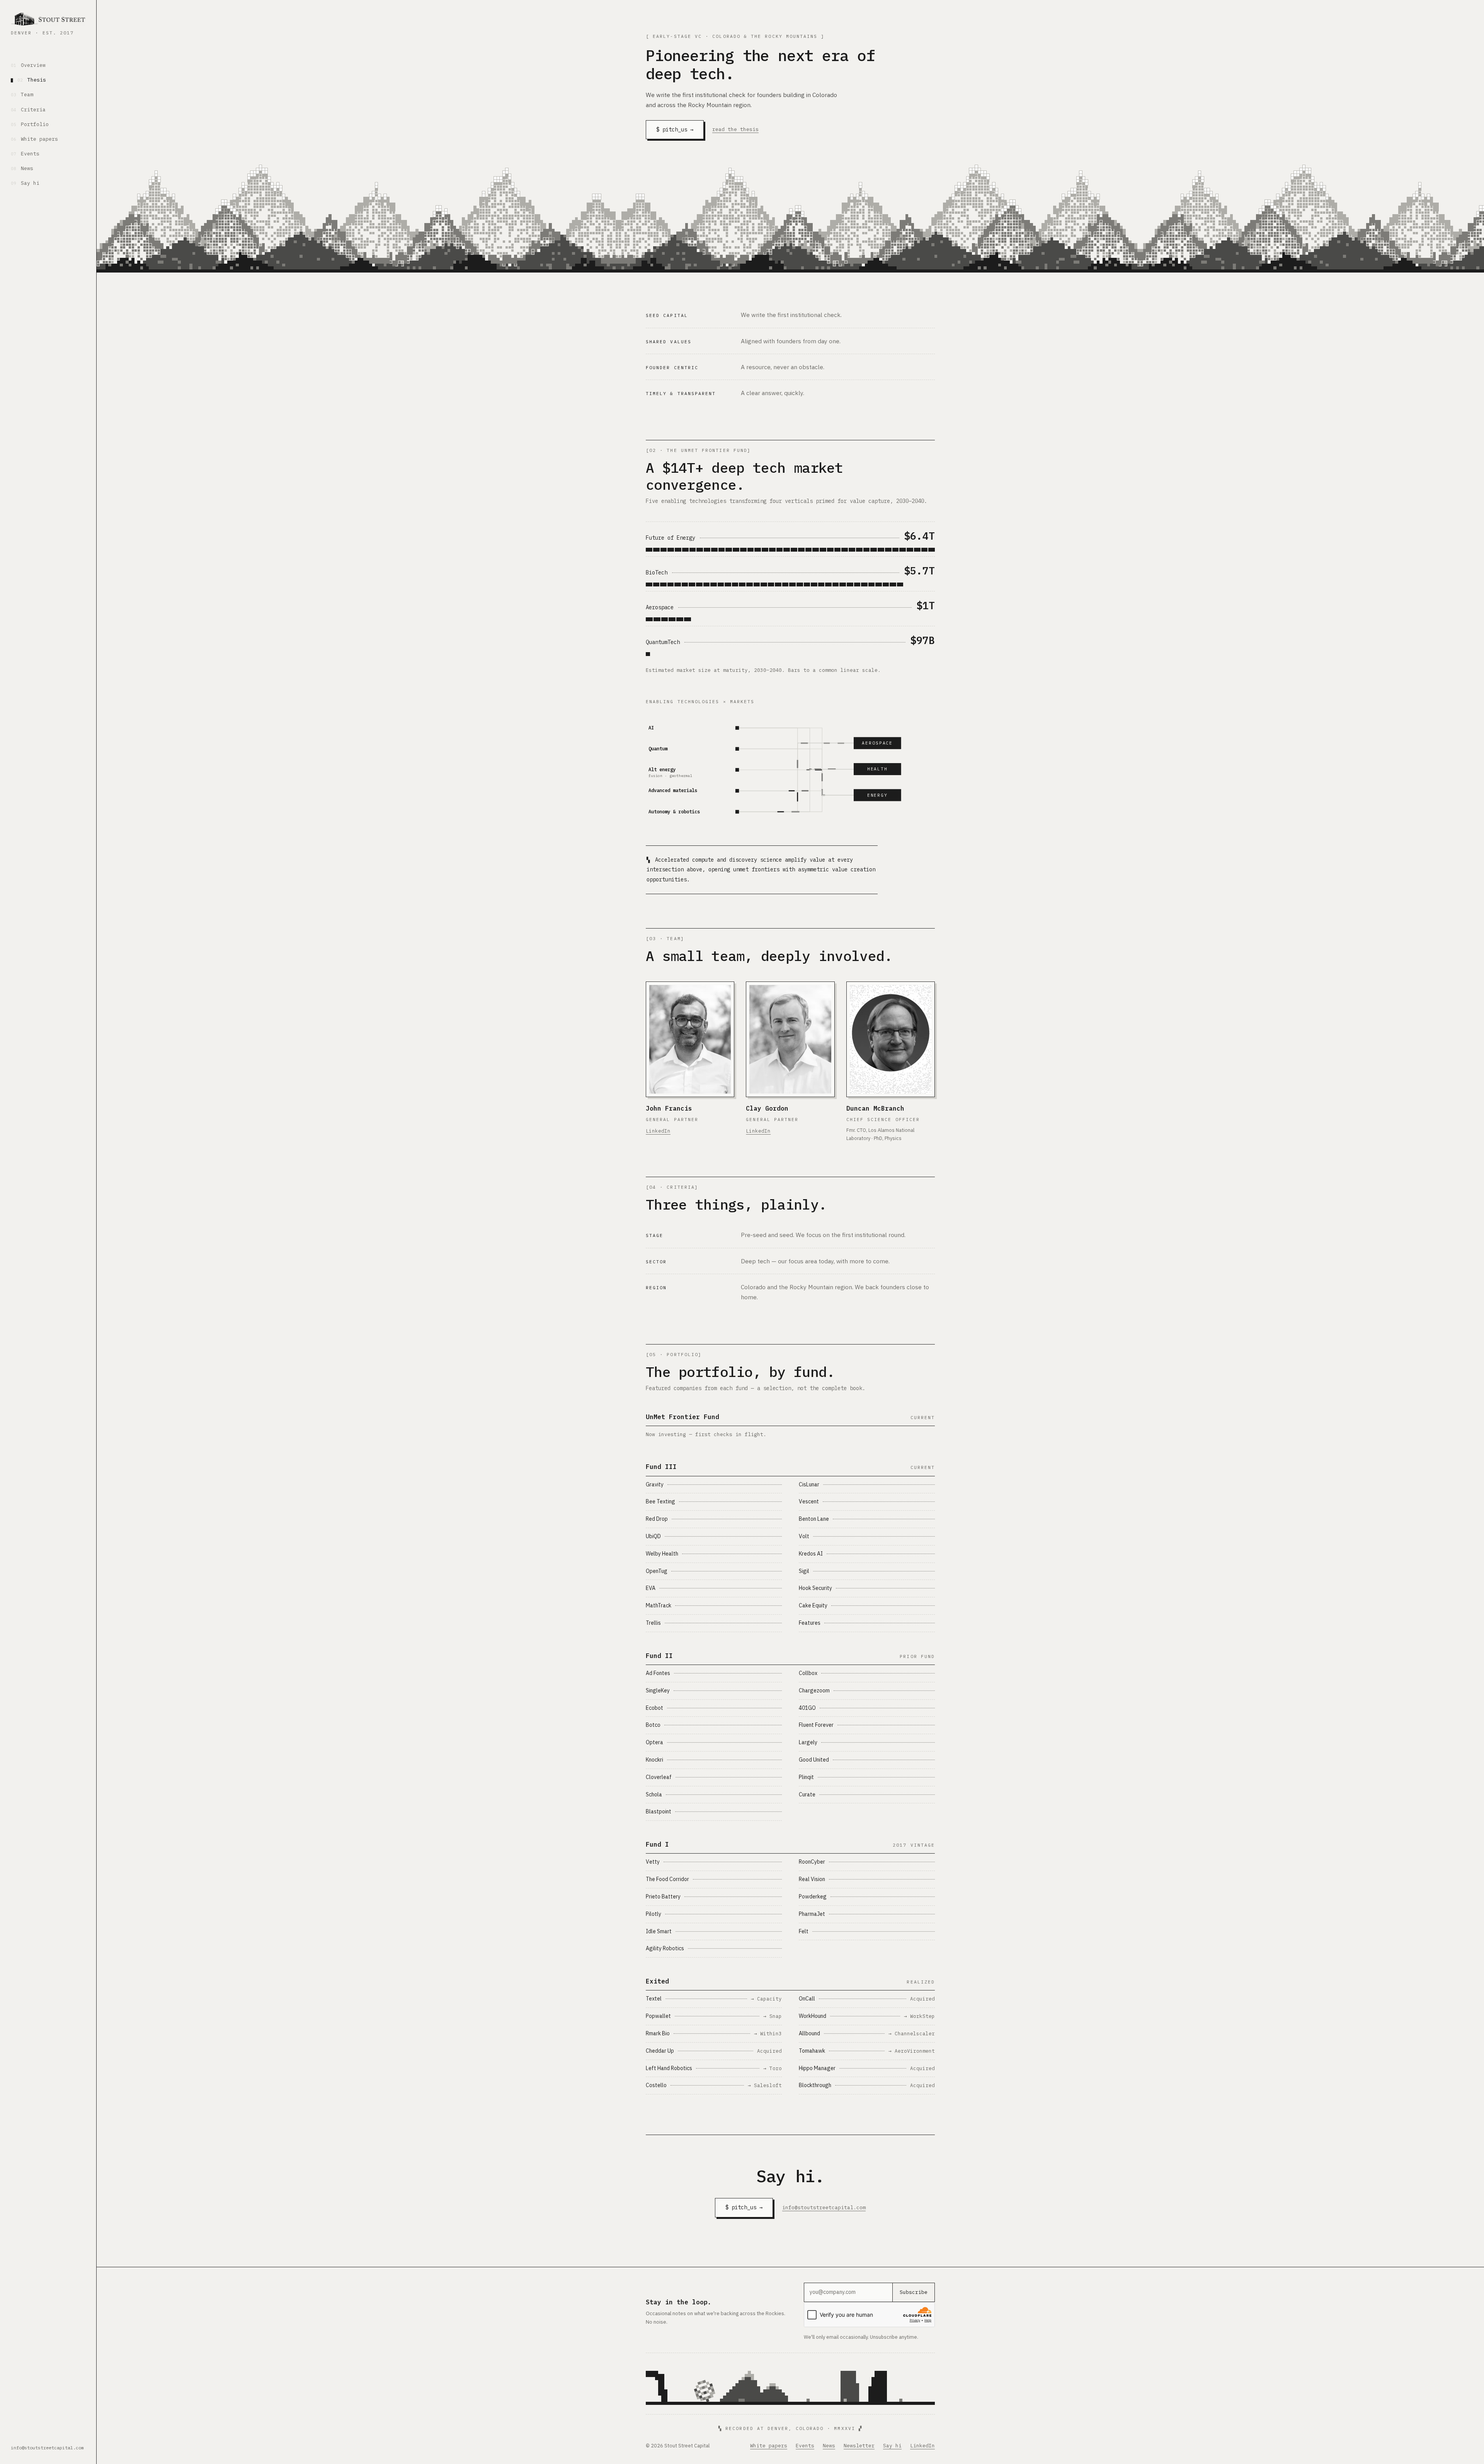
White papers (34, 139)
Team (22, 95)
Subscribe (914, 2292)
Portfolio (30, 124)
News (22, 168)
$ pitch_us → (675, 130)
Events (25, 154)
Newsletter (859, 2446)
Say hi (25, 183)
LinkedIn (658, 1131)
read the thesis (735, 129)
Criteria (28, 110)
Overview (28, 65)
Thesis (32, 80)
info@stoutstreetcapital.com (47, 2448)
